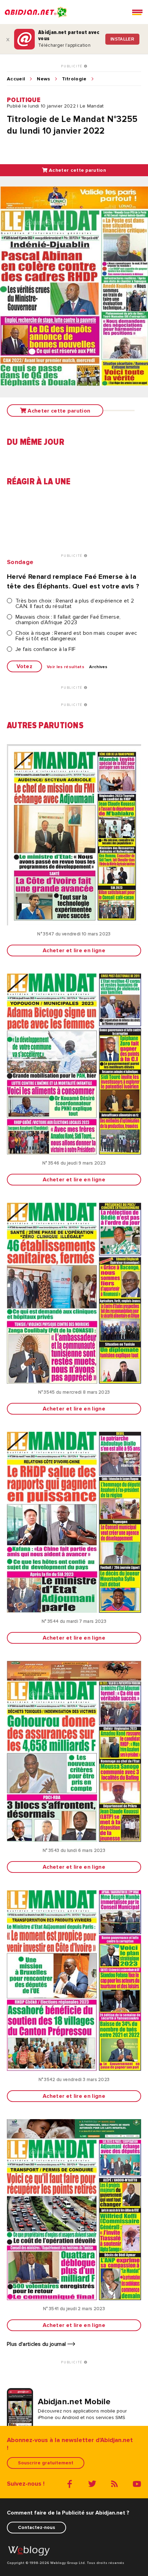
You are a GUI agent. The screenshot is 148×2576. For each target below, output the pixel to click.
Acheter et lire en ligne (74, 950)
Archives (98, 667)
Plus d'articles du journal (37, 2344)
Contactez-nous (36, 2527)
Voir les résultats (66, 667)
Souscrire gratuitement (46, 2463)
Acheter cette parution (77, 170)
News (43, 79)
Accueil (16, 79)
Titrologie (74, 79)
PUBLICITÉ (72, 66)
